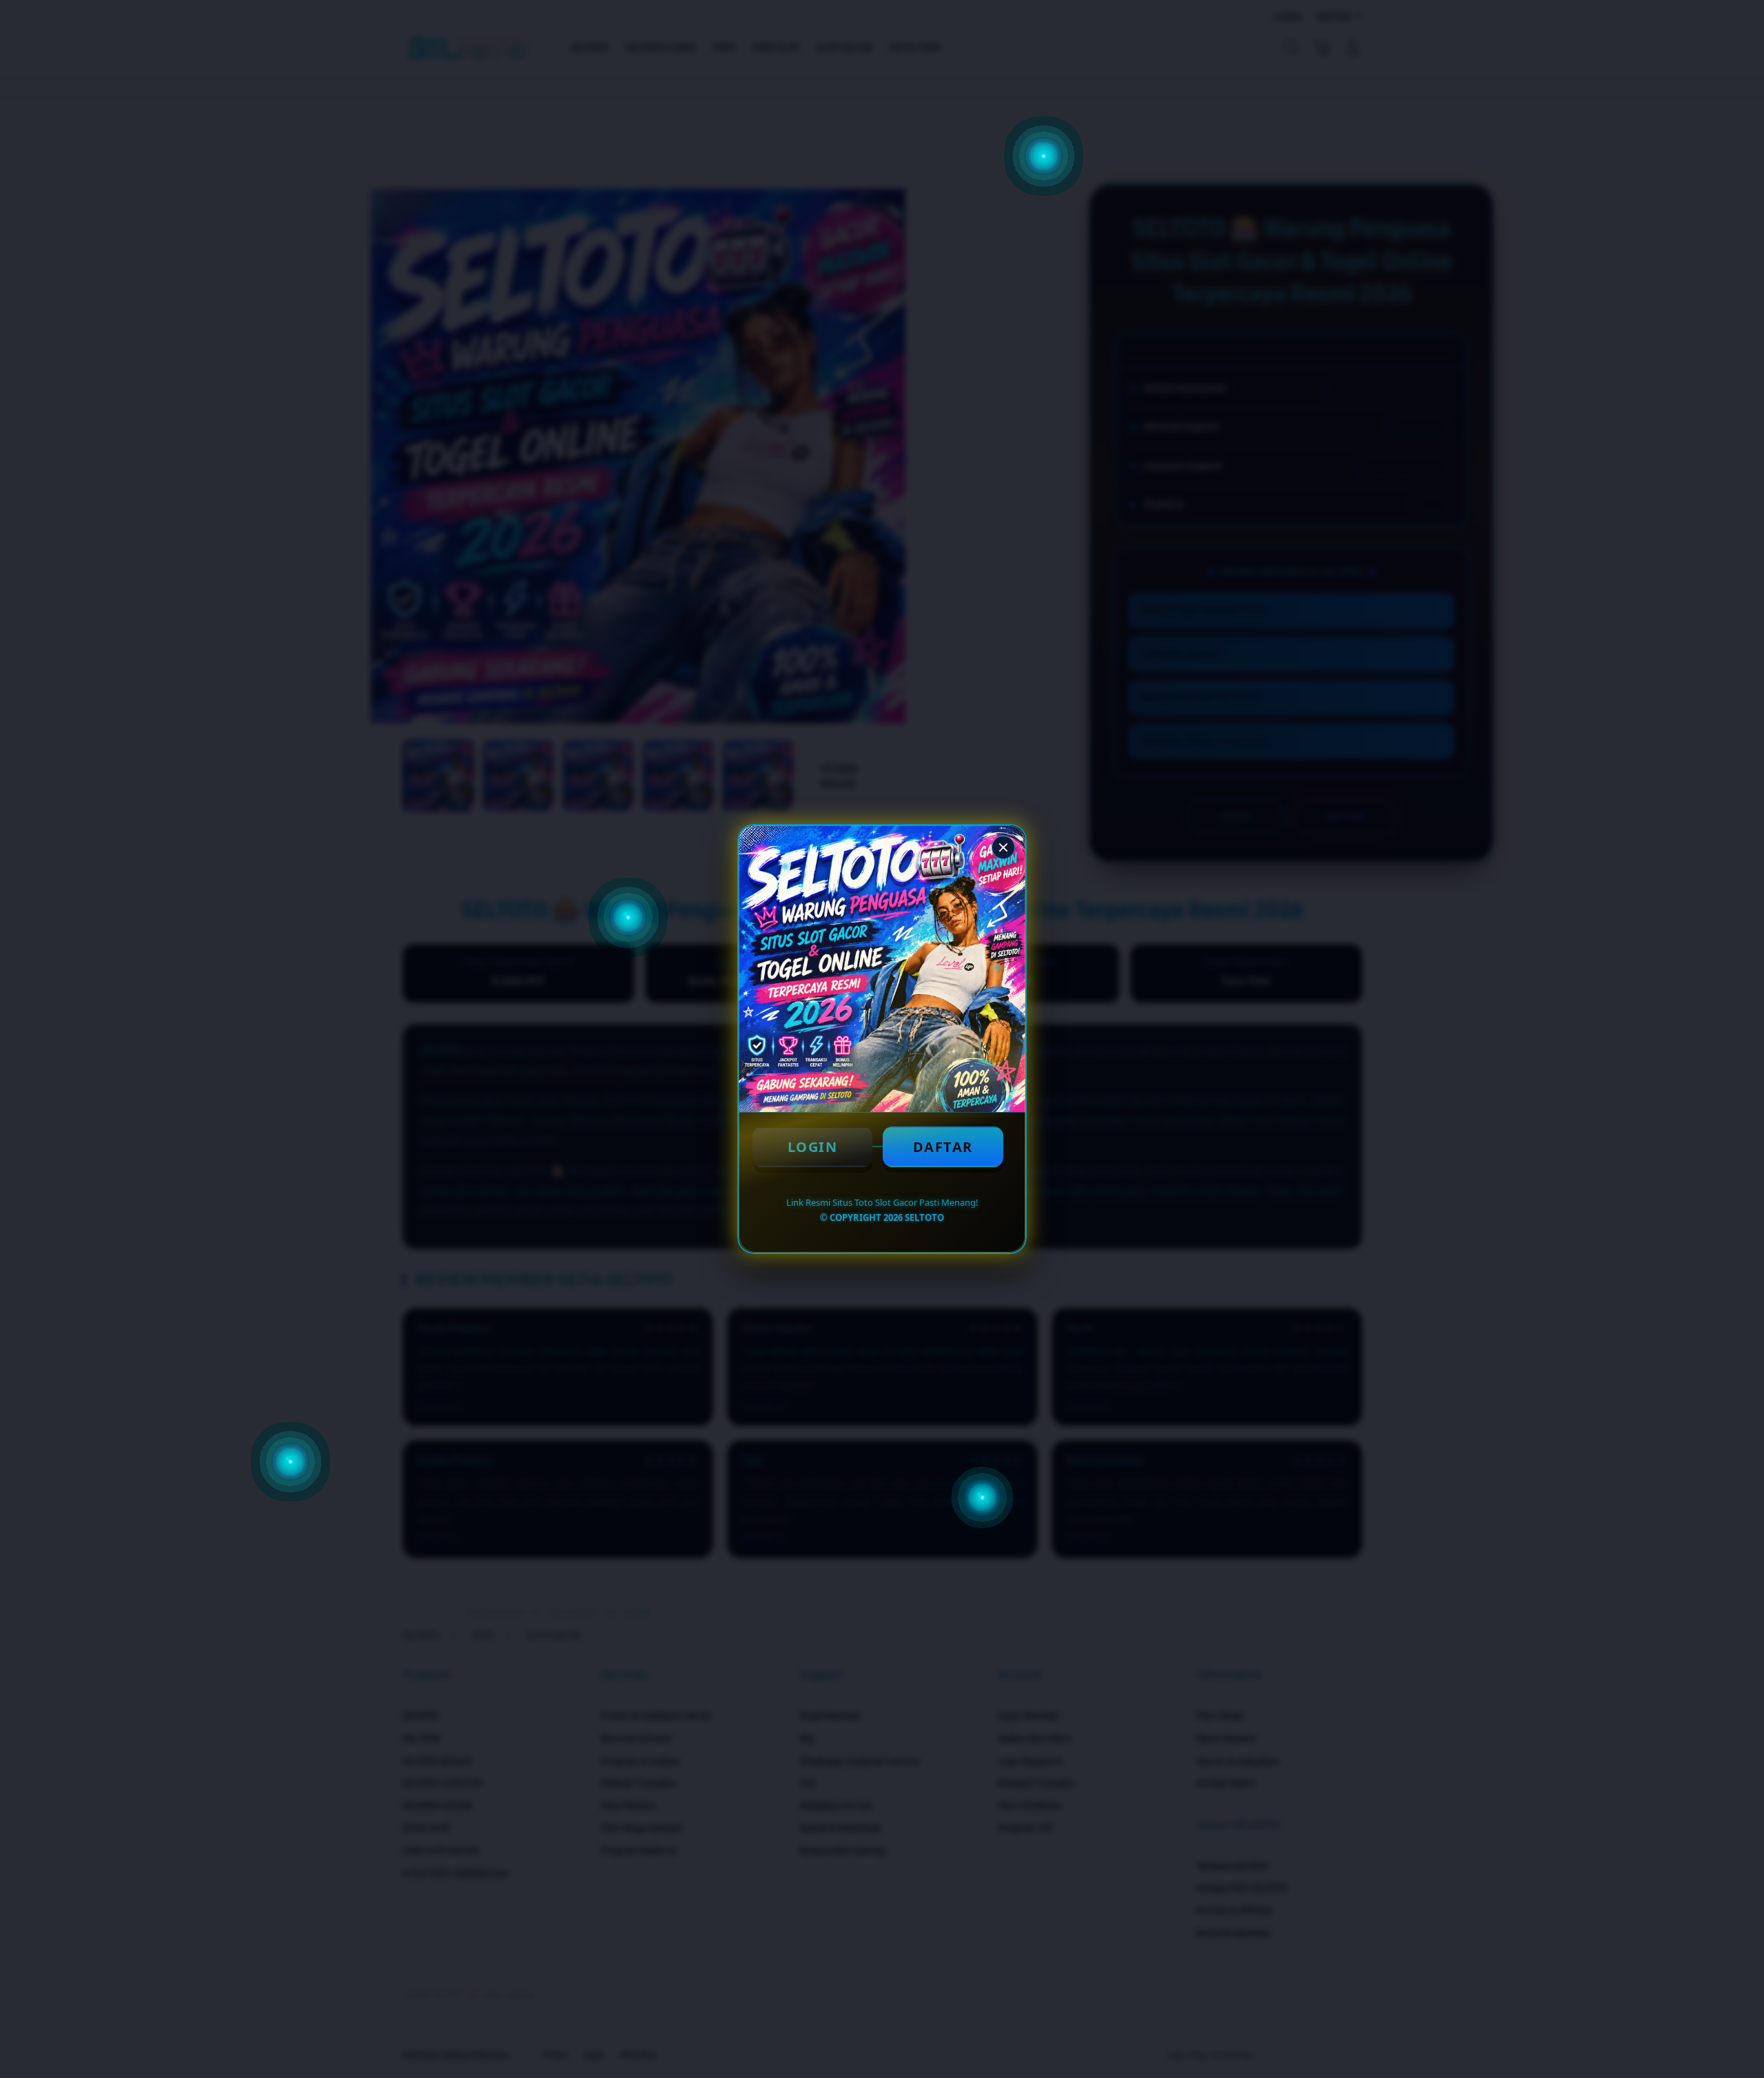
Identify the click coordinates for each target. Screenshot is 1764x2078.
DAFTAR (943, 1147)
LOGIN (813, 1147)
